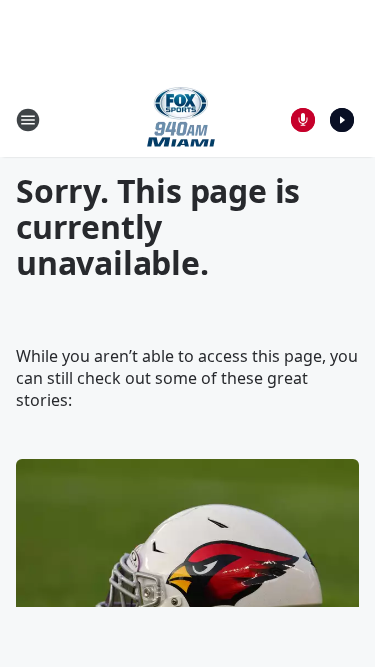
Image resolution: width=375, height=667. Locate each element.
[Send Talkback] (303, 120)
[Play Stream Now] (342, 120)
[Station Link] (181, 119)
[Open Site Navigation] (28, 120)
